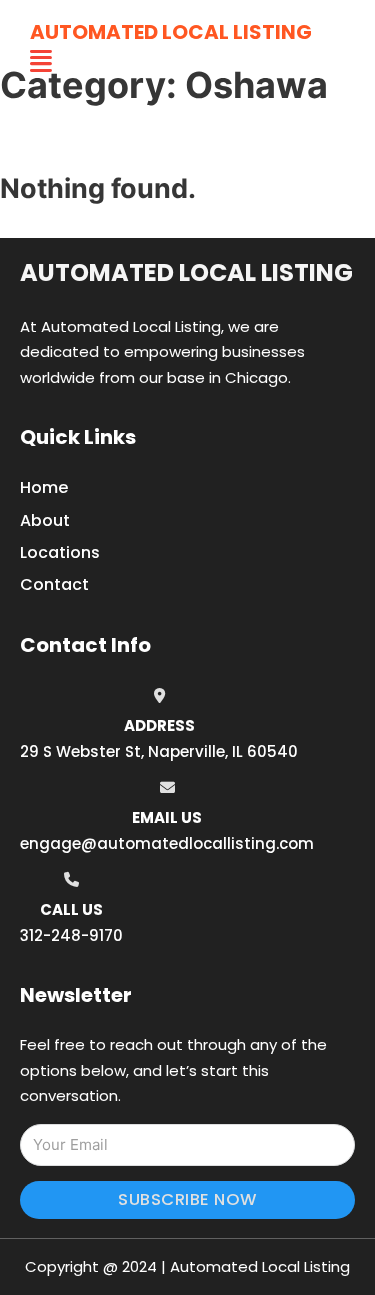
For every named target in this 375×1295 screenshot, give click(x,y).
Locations (60, 552)
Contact (54, 584)
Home (44, 487)
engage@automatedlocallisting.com (167, 843)
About (45, 520)
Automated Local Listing (171, 32)
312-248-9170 (71, 935)
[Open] (41, 61)
